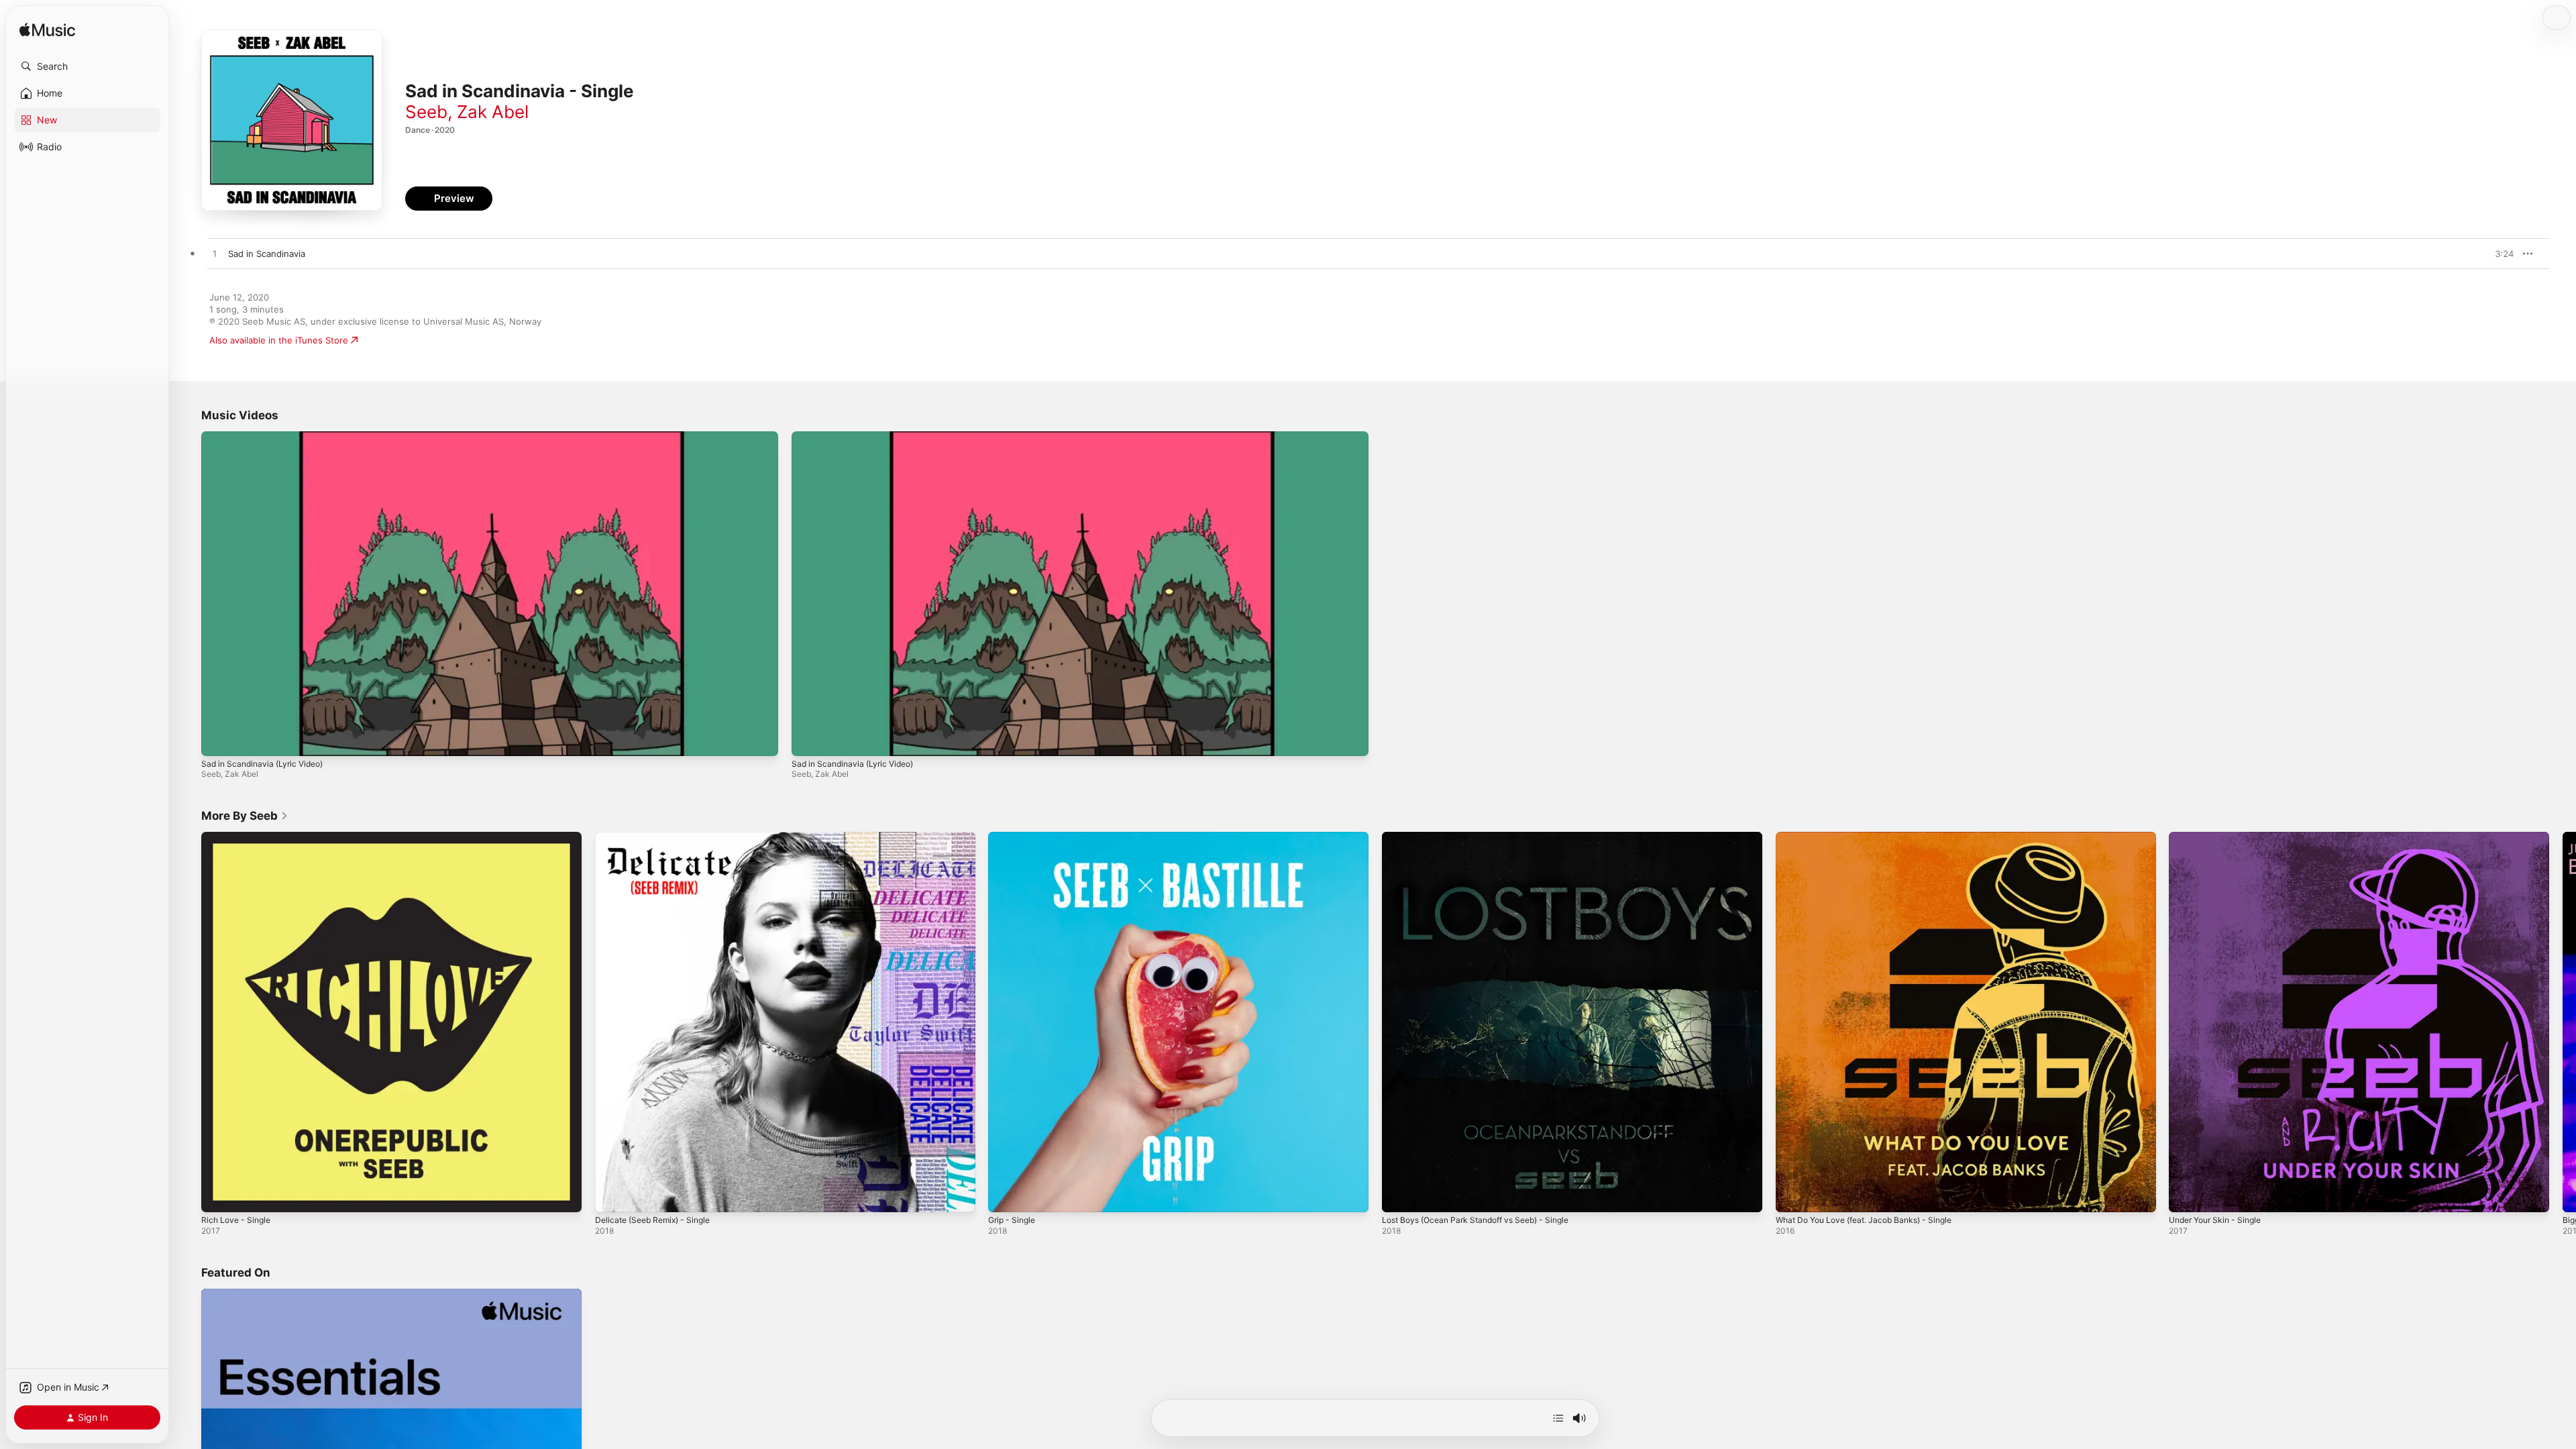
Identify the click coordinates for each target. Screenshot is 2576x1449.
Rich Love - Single (239, 837)
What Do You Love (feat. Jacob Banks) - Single (1874, 837)
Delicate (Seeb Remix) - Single (658, 837)
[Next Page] (2563, 1022)
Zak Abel (493, 112)
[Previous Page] (188, 1022)
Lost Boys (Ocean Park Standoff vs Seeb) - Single (1486, 837)
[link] (245, 816)
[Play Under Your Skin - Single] (2186, 1195)
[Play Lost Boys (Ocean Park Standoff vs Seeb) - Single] (1399, 1195)
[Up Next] (1558, 1418)
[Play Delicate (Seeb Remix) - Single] (612, 1195)
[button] (87, 66)
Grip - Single (1014, 837)
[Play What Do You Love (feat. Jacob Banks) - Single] (1792, 1195)
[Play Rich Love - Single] (218, 1195)
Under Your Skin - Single (2220, 837)
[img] (47, 31)
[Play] (218, 739)
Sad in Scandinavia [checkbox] (267, 254)
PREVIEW (2499, 254)
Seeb (426, 112)
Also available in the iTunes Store (279, 340)
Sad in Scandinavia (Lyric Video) (262, 764)
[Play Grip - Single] (1005, 1195)
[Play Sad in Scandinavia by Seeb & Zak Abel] (215, 254)
